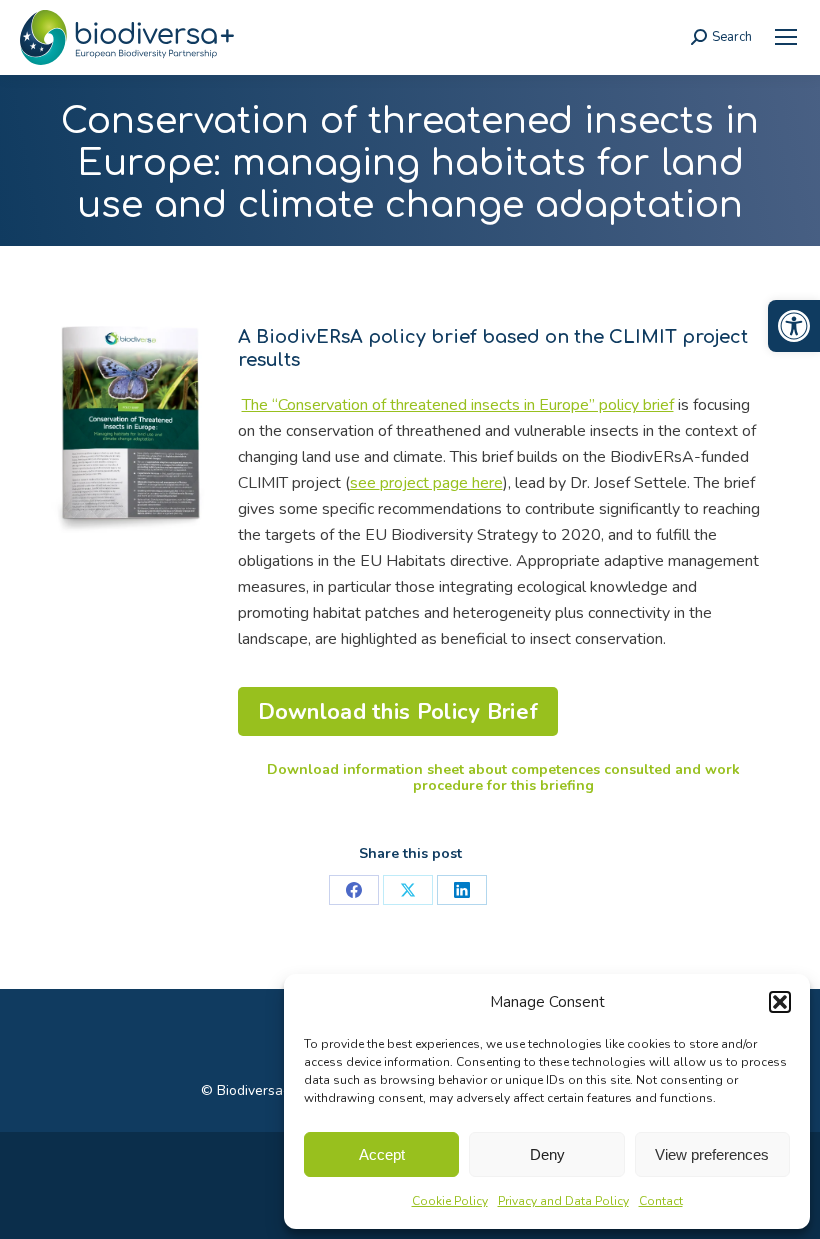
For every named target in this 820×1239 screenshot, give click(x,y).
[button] (780, 1002)
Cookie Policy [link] (450, 1201)
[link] (794, 326)
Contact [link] (661, 1201)
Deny (547, 1154)
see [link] (365, 483)
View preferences (712, 1154)
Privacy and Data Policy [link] (563, 1201)
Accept (382, 1154)
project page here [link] (441, 483)
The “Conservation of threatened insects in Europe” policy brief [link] (458, 405)
